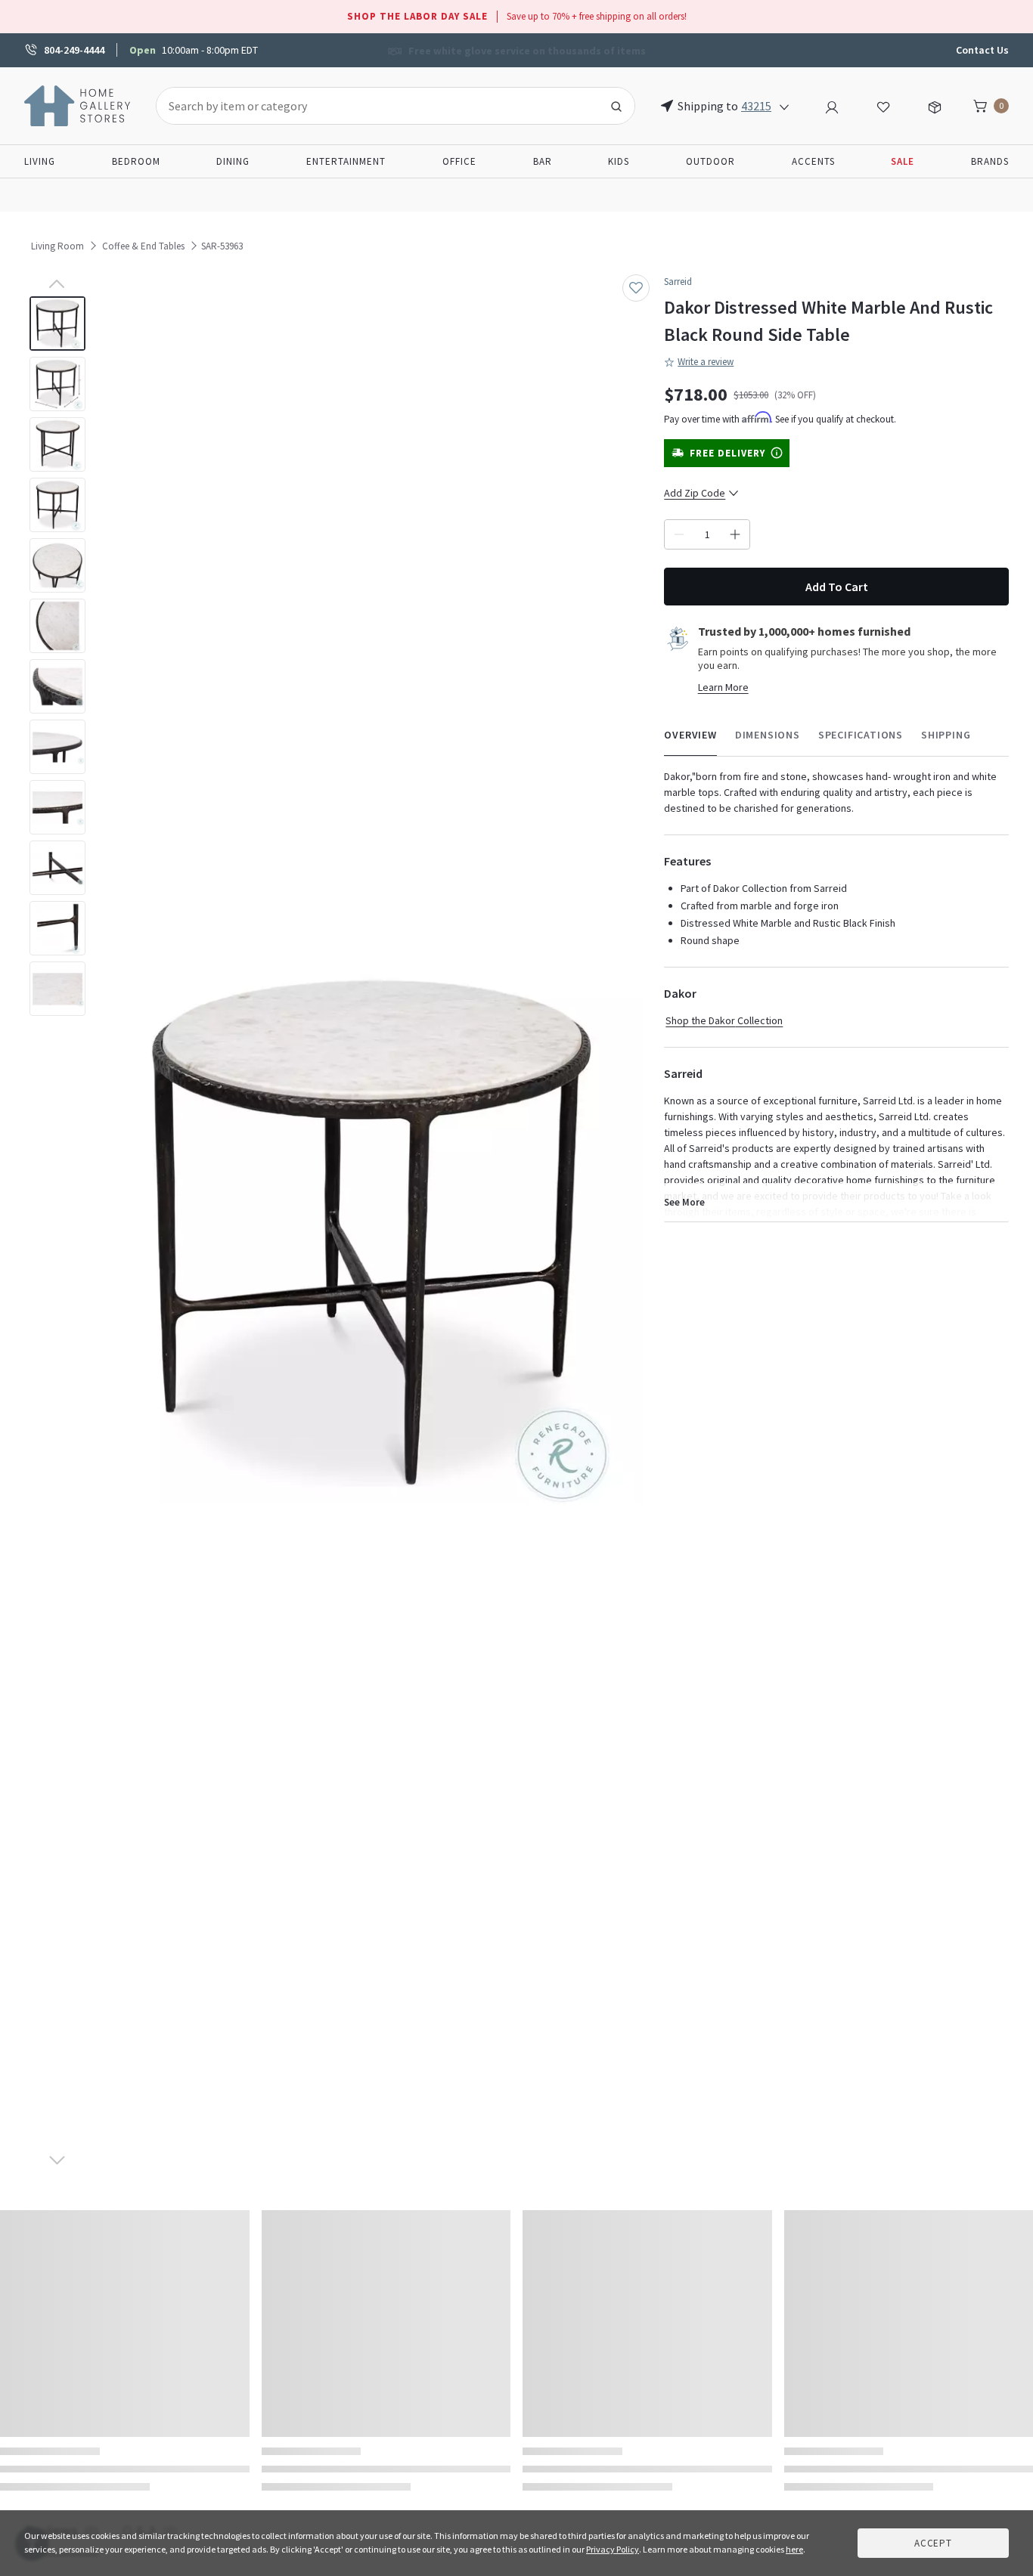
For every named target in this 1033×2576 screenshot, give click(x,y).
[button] (372, 1234)
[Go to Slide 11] (57, 928)
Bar (543, 161)
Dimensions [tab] (768, 735)
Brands (990, 161)
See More (684, 1202)
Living (40, 161)
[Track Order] (935, 105)
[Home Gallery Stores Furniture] (78, 104)
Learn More (723, 687)
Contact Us (982, 50)
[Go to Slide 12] (57, 989)
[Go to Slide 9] (57, 807)
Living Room (57, 246)
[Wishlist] (883, 105)
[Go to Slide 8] (57, 747)
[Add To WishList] (636, 288)
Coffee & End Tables (143, 246)
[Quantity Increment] (735, 534)
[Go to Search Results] (616, 106)
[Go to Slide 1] (57, 324)
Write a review (706, 362)
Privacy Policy (613, 2549)
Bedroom (136, 161)
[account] (832, 105)
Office (459, 161)
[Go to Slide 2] (57, 384)
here (794, 2549)
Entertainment (346, 161)
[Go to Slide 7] (57, 686)
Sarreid (678, 282)
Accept (933, 2543)
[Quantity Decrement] (679, 534)
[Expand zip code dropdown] (784, 106)
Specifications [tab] (861, 735)
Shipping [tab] (946, 735)
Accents (813, 161)
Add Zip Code (695, 493)
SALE (903, 161)
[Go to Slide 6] (57, 626)
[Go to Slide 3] (57, 444)
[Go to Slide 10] (57, 868)
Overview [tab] (690, 735)
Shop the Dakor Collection (724, 1020)
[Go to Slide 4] (57, 505)
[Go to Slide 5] (57, 565)
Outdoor (710, 161)
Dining (233, 161)
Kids (619, 161)
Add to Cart (837, 587)
